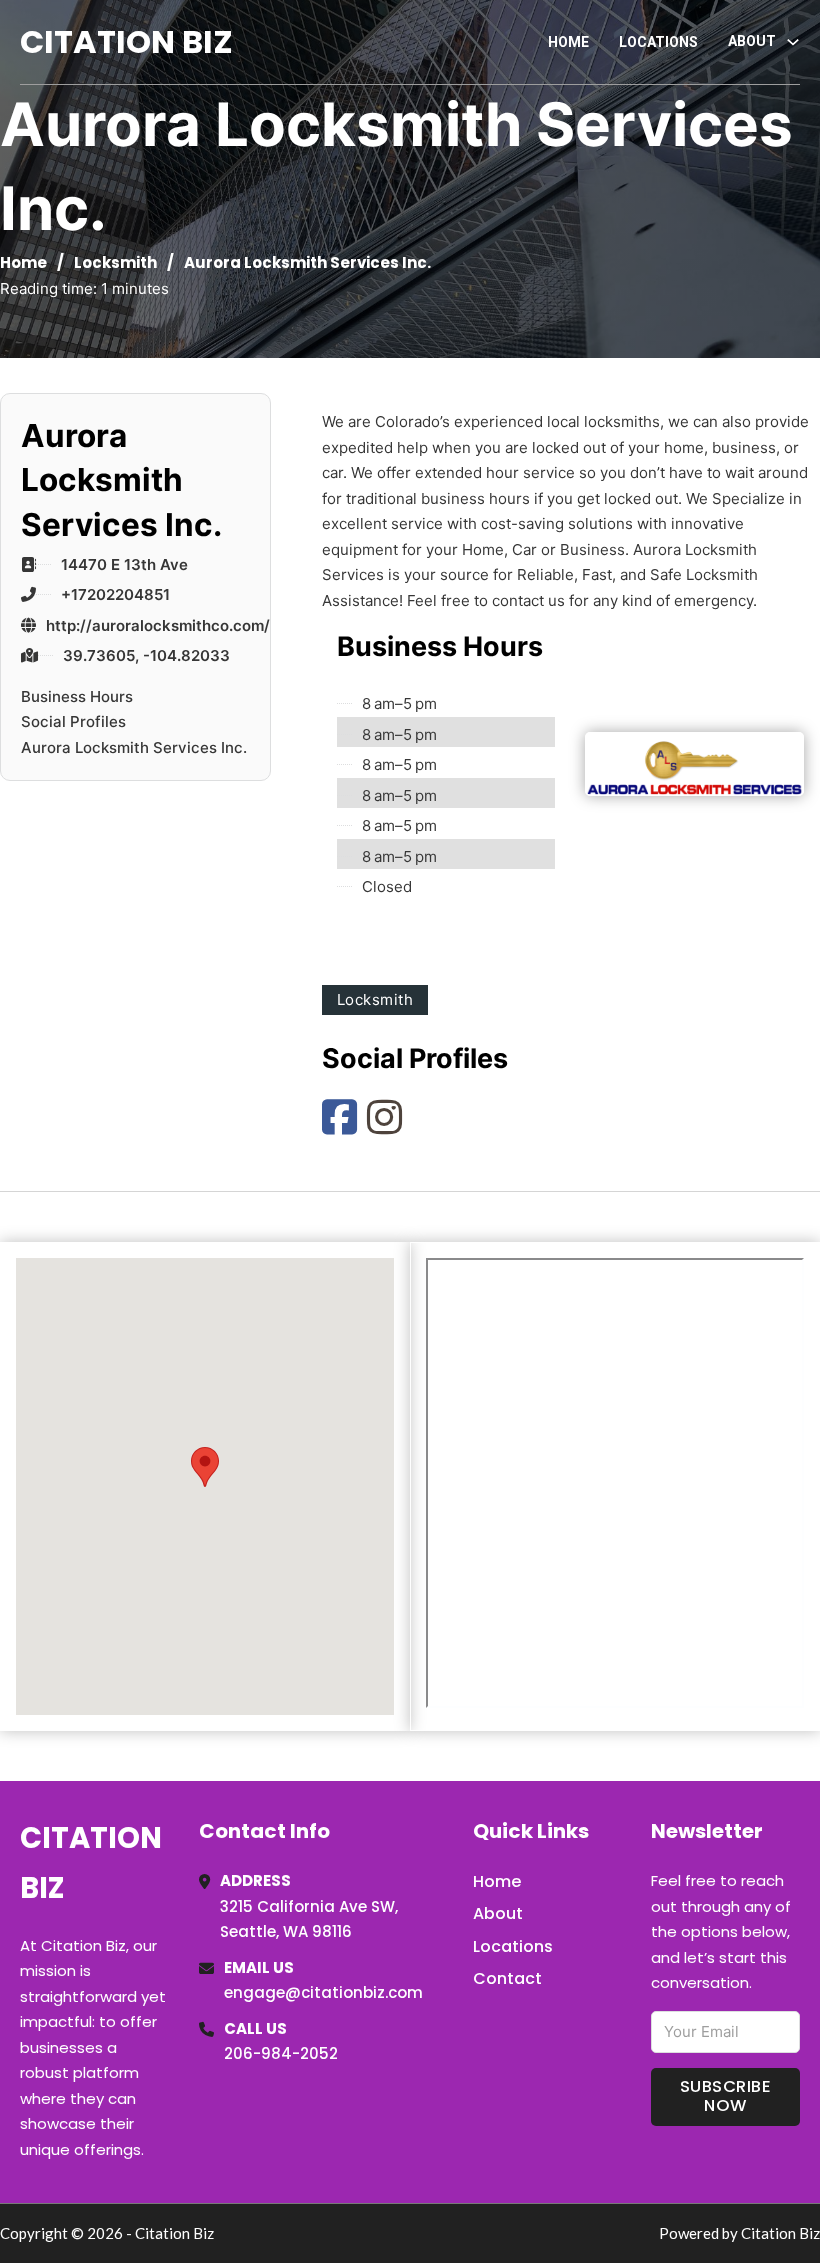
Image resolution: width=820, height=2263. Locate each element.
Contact (507, 1978)
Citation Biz (126, 41)
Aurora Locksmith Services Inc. (134, 747)
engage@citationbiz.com (323, 1992)
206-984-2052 (281, 2053)
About (498, 1913)
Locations (658, 42)
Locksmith (115, 262)
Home (568, 42)
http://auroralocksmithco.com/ (158, 625)
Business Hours (77, 696)
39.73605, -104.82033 (146, 655)
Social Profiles (73, 721)
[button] (205, 1466)
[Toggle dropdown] (793, 42)
